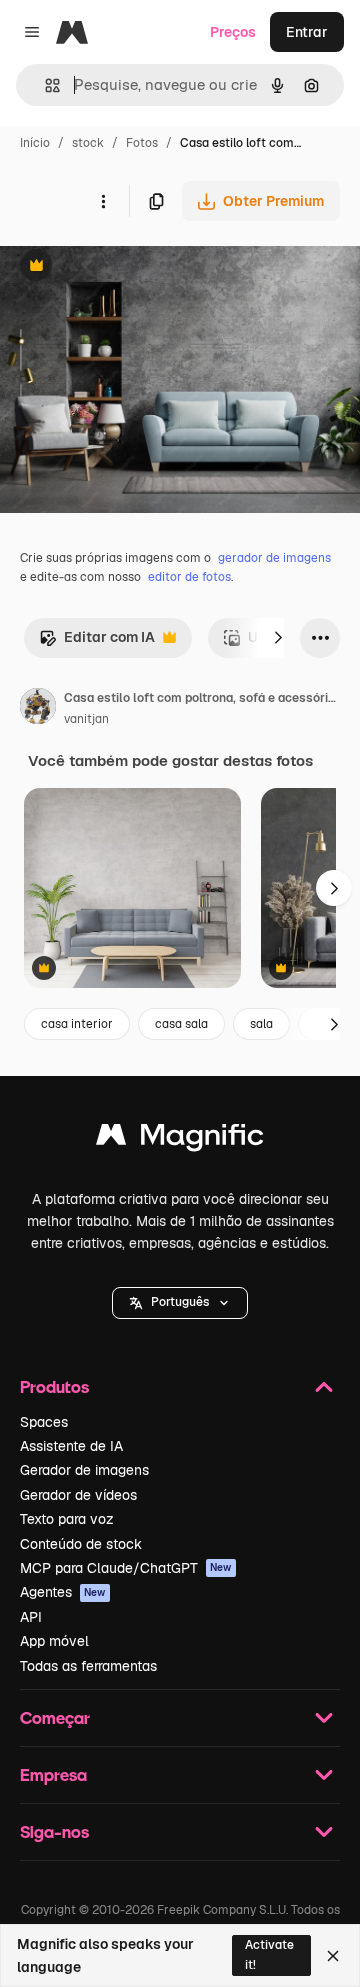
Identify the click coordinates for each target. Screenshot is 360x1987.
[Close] (333, 1956)
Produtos (54, 1386)
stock (88, 143)
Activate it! (269, 1954)
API (31, 1617)
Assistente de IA (71, 1446)
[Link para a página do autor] (38, 709)
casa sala (181, 1024)
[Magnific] (180, 1139)
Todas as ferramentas (88, 1666)
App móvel (54, 1641)
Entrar (307, 32)
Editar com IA (97, 642)
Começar (55, 1717)
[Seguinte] (278, 638)
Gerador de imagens (84, 1470)
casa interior (77, 1024)
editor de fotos (189, 577)
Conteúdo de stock (81, 1544)
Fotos (142, 143)
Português (180, 1302)
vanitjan (86, 719)
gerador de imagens (274, 558)
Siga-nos (54, 1831)
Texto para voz (67, 1519)
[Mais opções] (103, 201)
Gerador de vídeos (78, 1495)
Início (35, 143)
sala (261, 1024)
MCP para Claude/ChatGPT (126, 1568)
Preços (233, 32)
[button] (180, 1303)
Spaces (44, 1422)
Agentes (63, 1592)
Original (128, 267)
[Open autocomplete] (44, 85)
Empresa (53, 1774)
